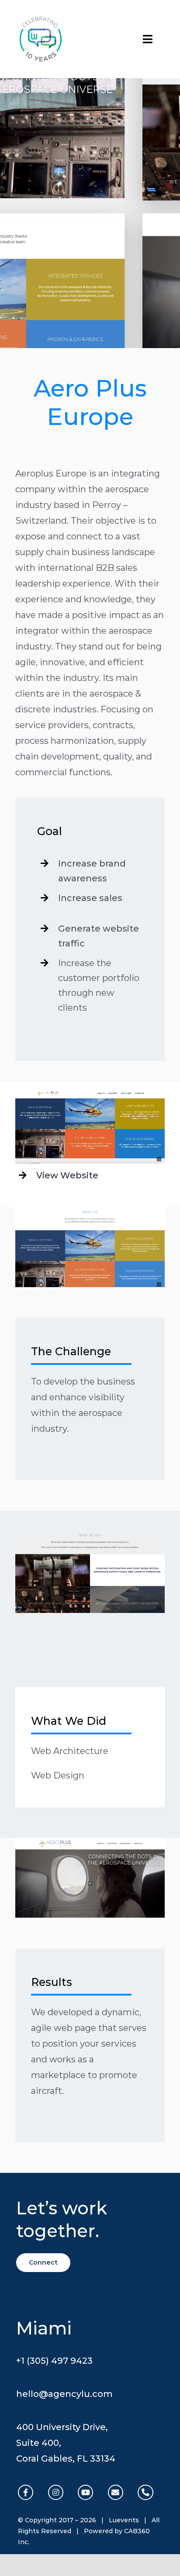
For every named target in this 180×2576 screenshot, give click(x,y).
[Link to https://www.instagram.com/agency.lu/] (56, 2492)
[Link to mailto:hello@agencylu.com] (116, 2492)
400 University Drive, (62, 2427)
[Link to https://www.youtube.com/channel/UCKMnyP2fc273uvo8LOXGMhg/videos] (85, 2492)
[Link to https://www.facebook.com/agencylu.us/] (26, 2492)
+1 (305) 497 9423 (54, 2361)
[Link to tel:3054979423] (145, 2492)
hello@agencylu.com (64, 2394)
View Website (67, 1175)
